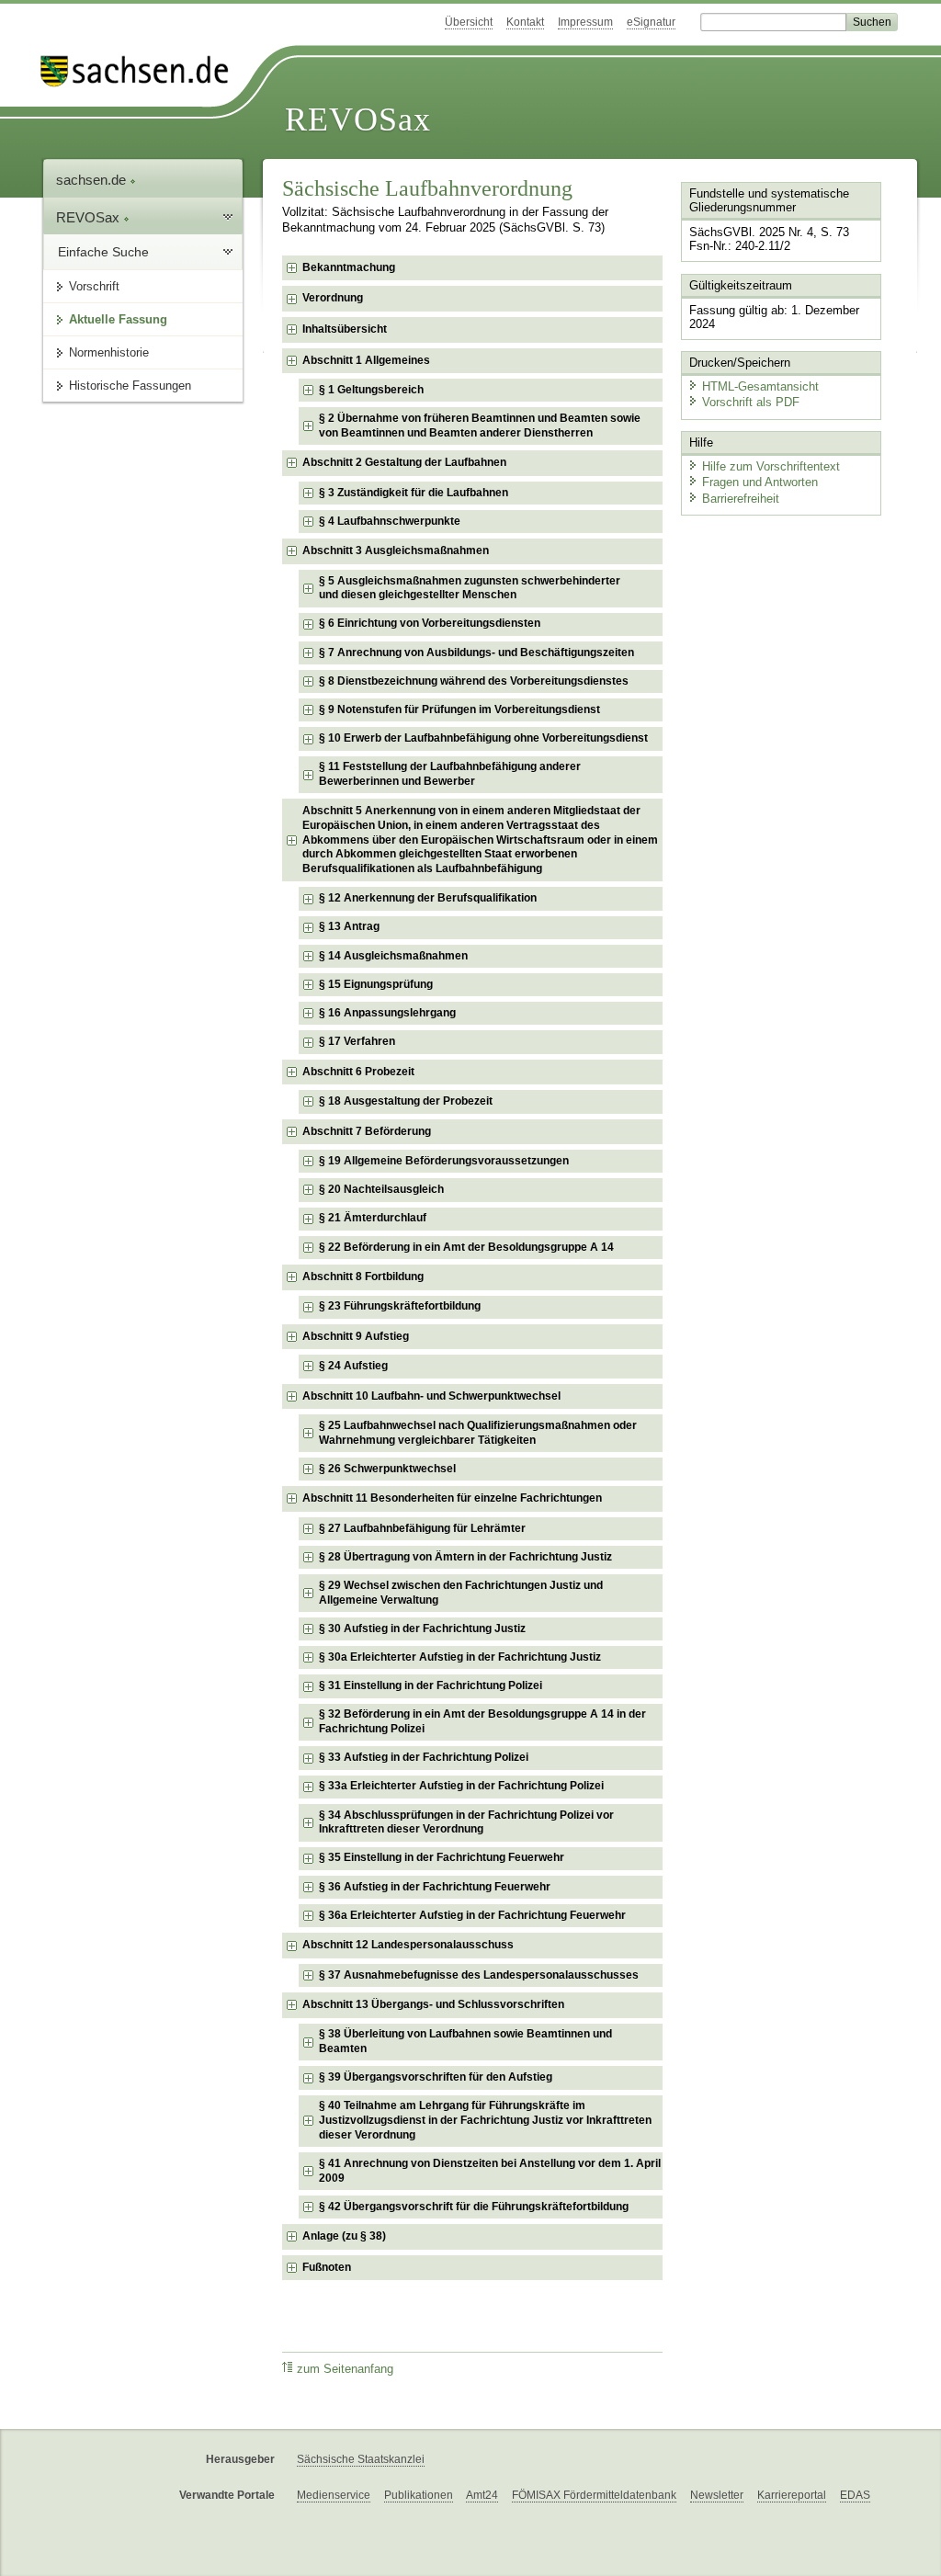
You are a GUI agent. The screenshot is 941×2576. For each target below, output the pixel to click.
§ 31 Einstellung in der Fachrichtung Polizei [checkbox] (431, 1685)
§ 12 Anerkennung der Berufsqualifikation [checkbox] (428, 898)
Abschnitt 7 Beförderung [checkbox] (367, 1131)
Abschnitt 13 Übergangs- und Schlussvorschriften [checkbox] (433, 2004)
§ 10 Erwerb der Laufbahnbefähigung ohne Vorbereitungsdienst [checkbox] (483, 738)
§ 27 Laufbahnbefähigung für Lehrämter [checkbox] (422, 1528)
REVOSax (358, 119)
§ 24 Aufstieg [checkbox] (353, 1366)
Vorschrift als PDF (751, 402)
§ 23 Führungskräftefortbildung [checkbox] (400, 1306)
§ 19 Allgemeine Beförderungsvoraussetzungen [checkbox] (444, 1161)
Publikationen (419, 2495)
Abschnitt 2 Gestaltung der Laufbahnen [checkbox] (404, 462)
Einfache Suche (103, 252)
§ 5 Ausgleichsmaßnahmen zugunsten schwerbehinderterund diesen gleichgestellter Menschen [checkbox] (470, 588)
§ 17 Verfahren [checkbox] (357, 1041)
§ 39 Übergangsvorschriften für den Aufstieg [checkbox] (436, 2077)
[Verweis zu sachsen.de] (142, 71)
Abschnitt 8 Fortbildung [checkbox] (363, 1277)
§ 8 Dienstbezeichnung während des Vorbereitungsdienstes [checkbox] (474, 681)
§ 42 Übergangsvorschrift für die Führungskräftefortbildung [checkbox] (474, 2207)
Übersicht (469, 22)
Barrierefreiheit (741, 499)
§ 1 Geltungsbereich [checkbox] (371, 390)
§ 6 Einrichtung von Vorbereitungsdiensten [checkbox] (430, 623)
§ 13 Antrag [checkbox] (349, 926)
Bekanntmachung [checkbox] (349, 267)
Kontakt (525, 22)
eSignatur (651, 22)
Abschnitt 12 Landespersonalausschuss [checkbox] (408, 1945)
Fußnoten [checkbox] (327, 2267)
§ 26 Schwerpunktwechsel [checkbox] (387, 1469)
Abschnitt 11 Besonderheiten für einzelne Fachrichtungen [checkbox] (452, 1498)
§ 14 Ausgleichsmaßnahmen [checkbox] (393, 956)
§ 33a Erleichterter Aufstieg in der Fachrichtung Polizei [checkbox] (461, 1786)
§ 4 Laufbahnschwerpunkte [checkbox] (390, 521)
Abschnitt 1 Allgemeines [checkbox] (366, 360)
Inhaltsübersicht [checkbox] (345, 329)
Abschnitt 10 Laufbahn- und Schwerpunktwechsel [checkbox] (431, 1396)
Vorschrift (94, 286)
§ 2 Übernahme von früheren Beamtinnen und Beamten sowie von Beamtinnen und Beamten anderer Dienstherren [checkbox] (480, 426)
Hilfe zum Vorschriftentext (771, 466)
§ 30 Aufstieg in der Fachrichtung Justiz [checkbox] (422, 1628)
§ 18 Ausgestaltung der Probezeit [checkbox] (406, 1101)
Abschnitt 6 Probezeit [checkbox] (358, 1072)
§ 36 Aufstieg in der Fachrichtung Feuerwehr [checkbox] (435, 1887)
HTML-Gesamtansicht (760, 386)
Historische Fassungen (130, 386)
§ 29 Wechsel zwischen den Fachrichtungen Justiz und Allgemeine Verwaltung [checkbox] (461, 1593)
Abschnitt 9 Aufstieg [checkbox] (356, 1336)
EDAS (855, 2495)
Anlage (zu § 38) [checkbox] (344, 2236)
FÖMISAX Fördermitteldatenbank (594, 2495)
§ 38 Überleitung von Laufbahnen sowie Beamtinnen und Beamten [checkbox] (465, 2041)
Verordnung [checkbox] (333, 298)
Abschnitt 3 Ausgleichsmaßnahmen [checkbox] (396, 550)
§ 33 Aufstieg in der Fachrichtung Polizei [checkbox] (424, 1757)
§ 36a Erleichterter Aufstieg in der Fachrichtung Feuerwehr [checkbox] (472, 1915)
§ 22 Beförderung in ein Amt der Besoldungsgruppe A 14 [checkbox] (466, 1247)
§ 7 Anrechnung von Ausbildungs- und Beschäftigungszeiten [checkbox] (476, 653)
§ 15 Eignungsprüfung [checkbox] (376, 984)
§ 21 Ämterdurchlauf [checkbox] (373, 1218)
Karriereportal (792, 2495)
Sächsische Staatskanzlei (361, 2459)
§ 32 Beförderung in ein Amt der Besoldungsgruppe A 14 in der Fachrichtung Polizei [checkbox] (482, 1721)
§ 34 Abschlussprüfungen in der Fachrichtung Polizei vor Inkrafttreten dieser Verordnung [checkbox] (466, 1822)
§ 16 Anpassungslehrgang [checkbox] (387, 1013)
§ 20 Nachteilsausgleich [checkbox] (381, 1189)
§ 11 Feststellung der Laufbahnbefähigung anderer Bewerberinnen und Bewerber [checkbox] (450, 774)
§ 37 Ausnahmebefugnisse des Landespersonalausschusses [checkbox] (479, 1975)
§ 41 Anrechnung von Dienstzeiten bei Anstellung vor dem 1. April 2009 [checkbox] (490, 2171)
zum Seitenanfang (345, 2369)
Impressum (585, 22)
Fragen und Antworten (760, 482)
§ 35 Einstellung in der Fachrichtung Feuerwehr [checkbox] (442, 1857)
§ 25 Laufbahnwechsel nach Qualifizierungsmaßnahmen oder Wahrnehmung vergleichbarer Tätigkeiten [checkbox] (478, 1433)
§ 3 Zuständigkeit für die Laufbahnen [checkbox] (414, 493)
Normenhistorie (109, 352)
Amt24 (482, 2495)
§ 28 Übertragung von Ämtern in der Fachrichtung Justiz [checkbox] (465, 1557)
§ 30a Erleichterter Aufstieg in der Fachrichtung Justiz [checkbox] (460, 1657)
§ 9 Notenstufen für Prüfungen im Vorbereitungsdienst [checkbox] (459, 709)
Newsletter (717, 2495)
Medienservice (334, 2495)
